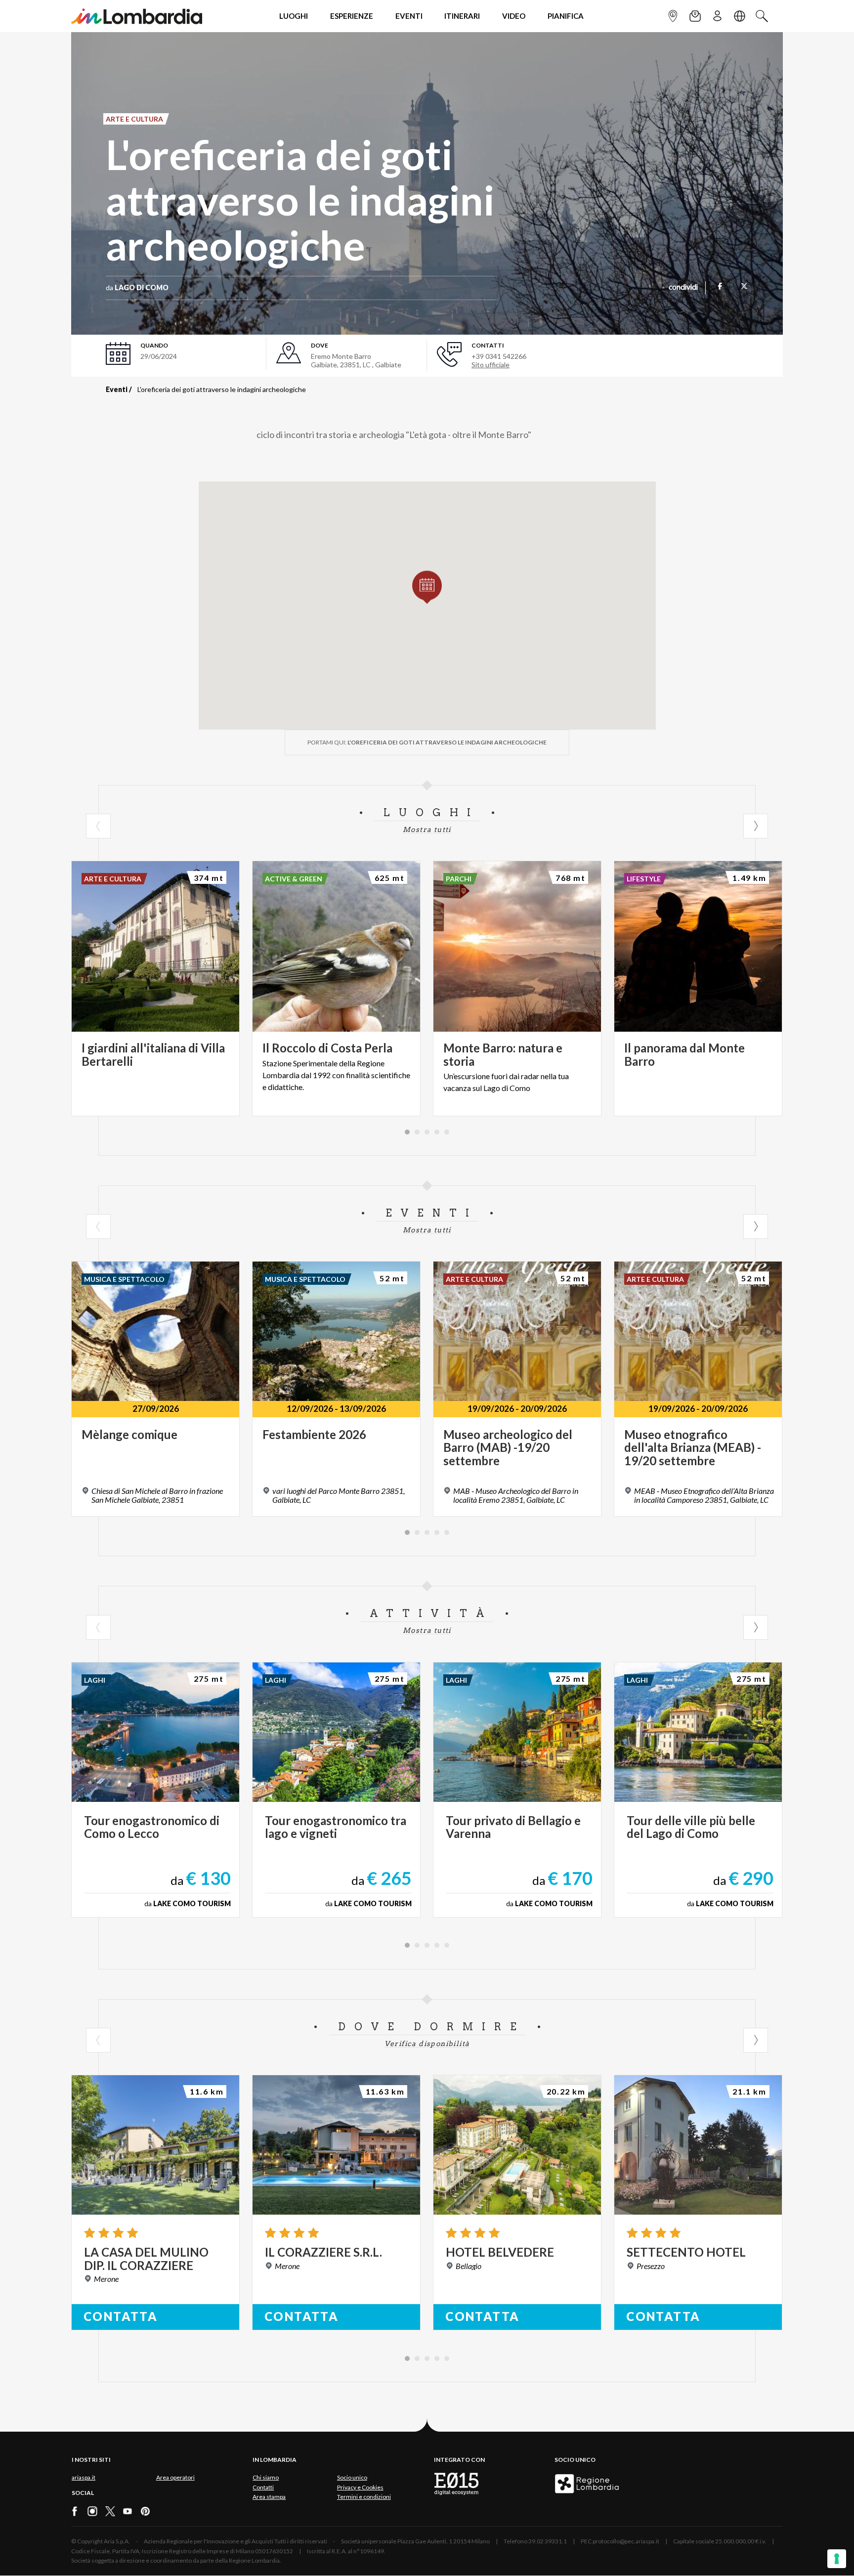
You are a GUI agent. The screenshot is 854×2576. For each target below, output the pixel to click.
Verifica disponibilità (427, 2044)
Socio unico (352, 2477)
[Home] (137, 16)
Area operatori (175, 2477)
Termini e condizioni (364, 2497)
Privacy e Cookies (360, 2487)
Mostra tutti (427, 830)
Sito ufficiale (491, 365)
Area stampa (269, 2497)
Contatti (263, 2487)
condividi (683, 288)
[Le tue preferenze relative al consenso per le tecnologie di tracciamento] (837, 2559)
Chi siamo (266, 2477)
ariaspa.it (84, 2477)
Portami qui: (427, 742)
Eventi (117, 389)
